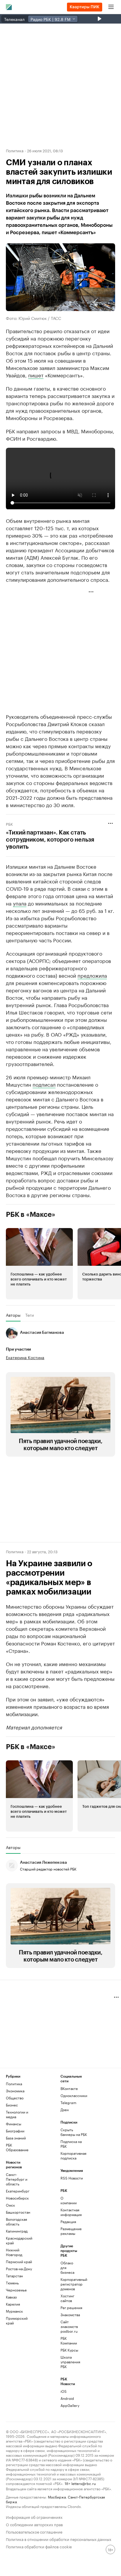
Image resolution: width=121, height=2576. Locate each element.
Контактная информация (70, 2212)
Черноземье (16, 2290)
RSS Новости (72, 2178)
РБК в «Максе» (31, 1215)
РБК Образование (17, 2147)
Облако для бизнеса (67, 2267)
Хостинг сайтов (67, 2298)
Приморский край (17, 2320)
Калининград (17, 2231)
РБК (9, 824)
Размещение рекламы (70, 2231)
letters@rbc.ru (84, 2483)
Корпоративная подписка (73, 2156)
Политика (15, 150)
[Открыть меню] (111, 7)
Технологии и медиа (17, 2114)
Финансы (14, 2124)
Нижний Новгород (14, 2252)
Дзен (65, 2110)
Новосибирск (17, 2198)
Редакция (68, 2221)
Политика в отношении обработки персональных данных (59, 2539)
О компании (69, 2200)
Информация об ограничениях (34, 2517)
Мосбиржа (57, 2497)
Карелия (13, 2304)
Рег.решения (70, 2308)
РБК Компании (69, 2340)
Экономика (15, 2091)
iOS (64, 2391)
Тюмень (12, 2283)
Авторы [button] (13, 1315)
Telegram (68, 2102)
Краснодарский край (19, 2240)
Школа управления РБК (70, 2362)
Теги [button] (30, 1315)
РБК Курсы (69, 2350)
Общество (15, 2098)
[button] (39, 1264)
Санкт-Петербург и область (17, 2179)
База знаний (16, 2138)
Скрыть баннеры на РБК (74, 2132)
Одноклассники (74, 2095)
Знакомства (70, 2315)
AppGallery (70, 2405)
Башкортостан (18, 2212)
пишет (36, 375)
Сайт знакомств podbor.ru (69, 2326)
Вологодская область (16, 2221)
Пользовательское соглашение (34, 2531)
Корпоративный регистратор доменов (70, 2284)
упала (20, 903)
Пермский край (19, 2262)
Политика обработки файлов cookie (39, 2546)
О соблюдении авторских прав (34, 2524)
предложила (92, 975)
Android (67, 2398)
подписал (44, 1084)
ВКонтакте (69, 2088)
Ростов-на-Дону (19, 2269)
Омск (10, 2205)
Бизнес (12, 2105)
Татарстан (14, 2276)
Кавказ (11, 2297)
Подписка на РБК (71, 2144)
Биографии (15, 2131)
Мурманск (14, 2311)
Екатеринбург (18, 2191)
